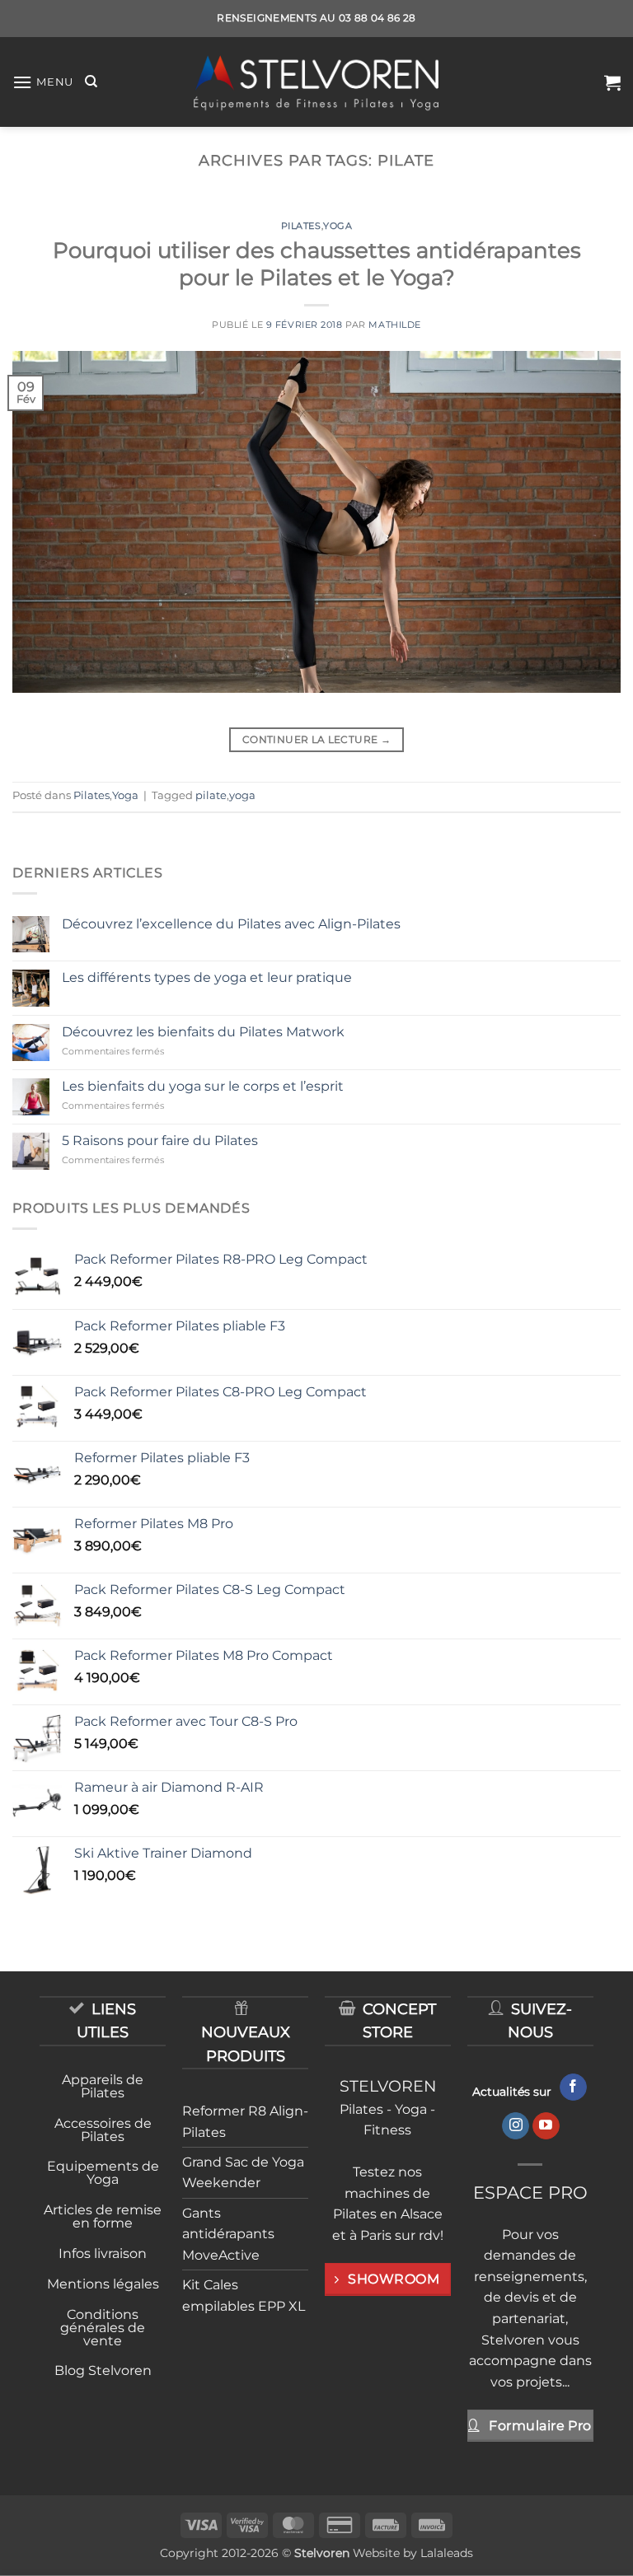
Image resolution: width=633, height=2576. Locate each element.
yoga (242, 795)
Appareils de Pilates (103, 2086)
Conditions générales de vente (103, 2328)
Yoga (338, 226)
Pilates (301, 226)
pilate (211, 795)
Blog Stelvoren (103, 2370)
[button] (43, 82)
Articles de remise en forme (103, 2216)
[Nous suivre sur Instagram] (516, 2126)
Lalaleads (447, 2553)
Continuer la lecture (316, 739)
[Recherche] (91, 82)
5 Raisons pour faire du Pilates (160, 1141)
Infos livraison (103, 2253)
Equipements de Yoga (103, 2173)
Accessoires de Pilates (103, 2130)
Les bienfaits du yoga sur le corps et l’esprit (203, 1086)
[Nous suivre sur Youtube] (546, 2126)
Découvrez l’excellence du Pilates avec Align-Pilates (231, 924)
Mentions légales (103, 2284)
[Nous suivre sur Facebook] (573, 2087)
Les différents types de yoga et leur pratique (207, 977)
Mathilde (394, 325)
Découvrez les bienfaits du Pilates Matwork (203, 1032)
